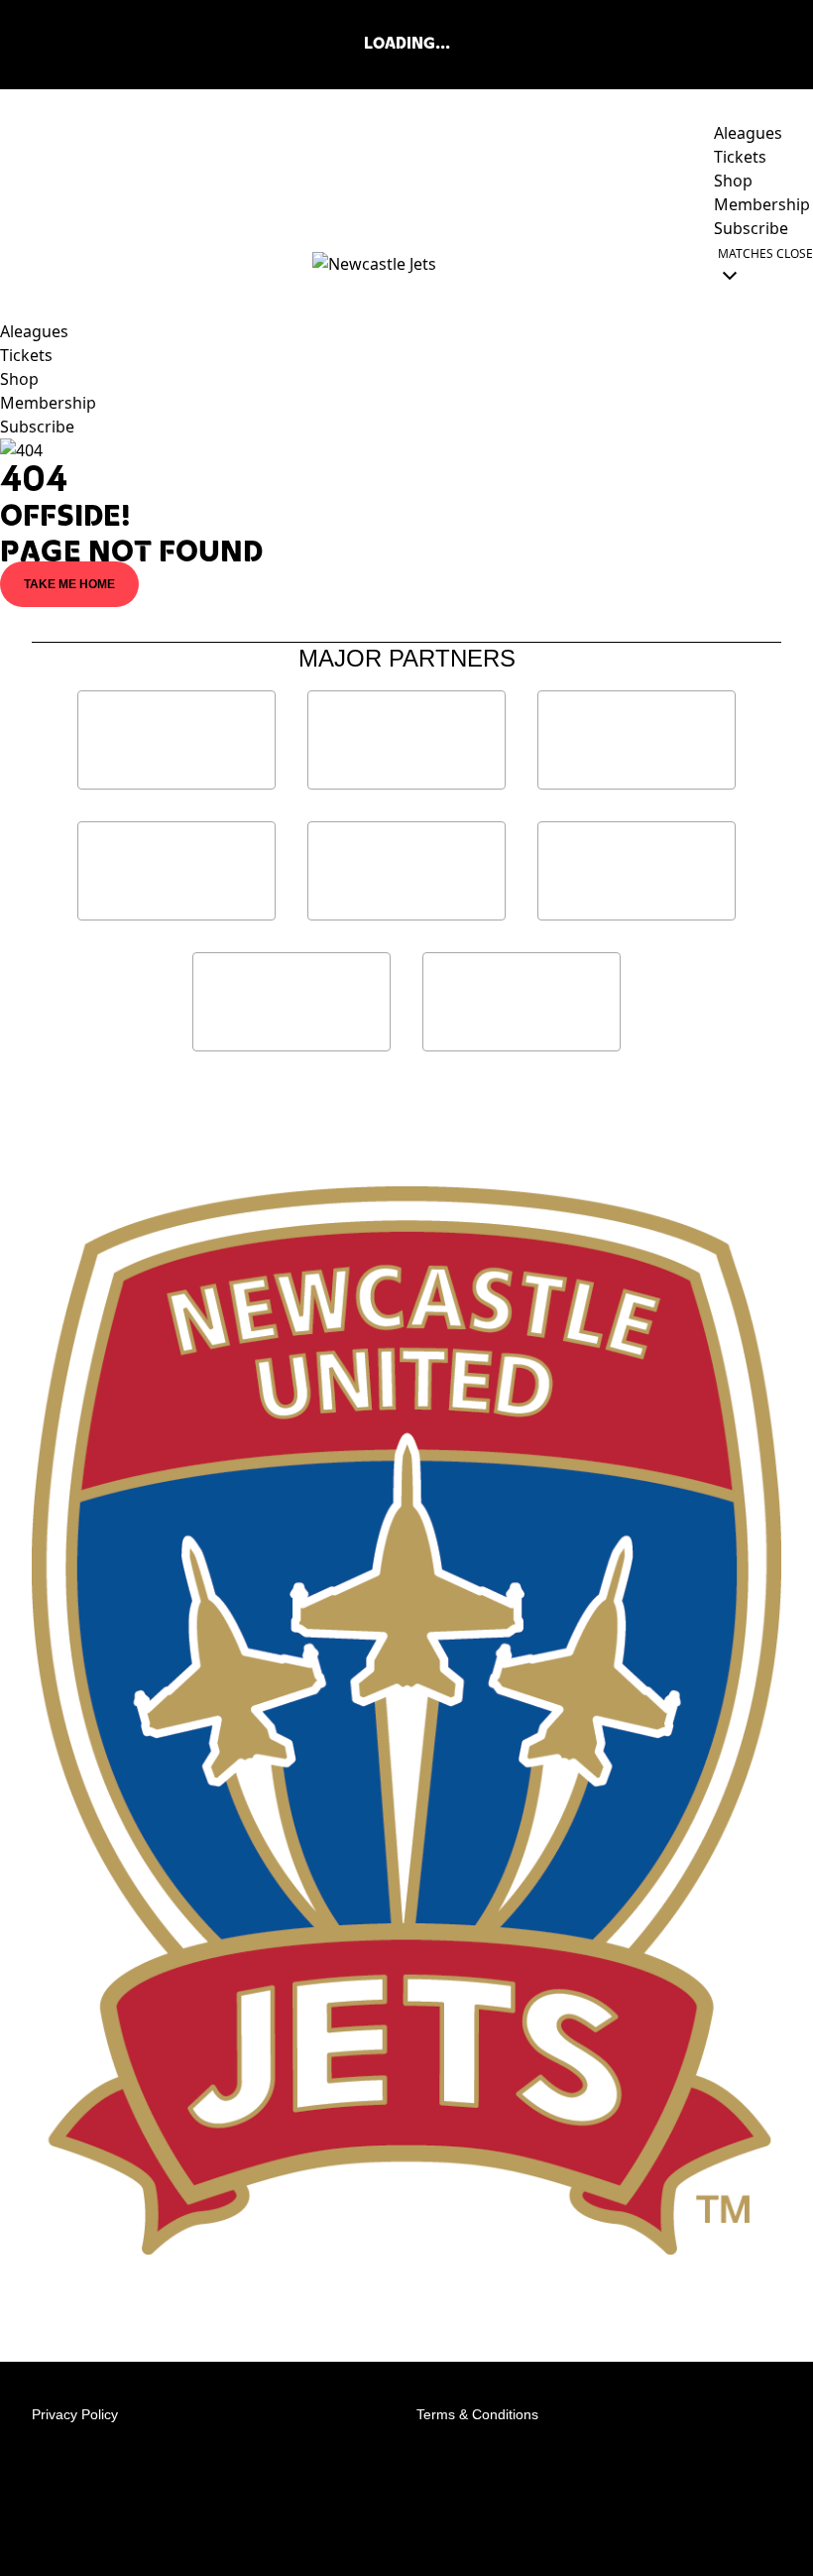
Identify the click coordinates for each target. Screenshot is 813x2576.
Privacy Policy (75, 2414)
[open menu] (15, 264)
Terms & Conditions (477, 2414)
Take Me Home (69, 584)
